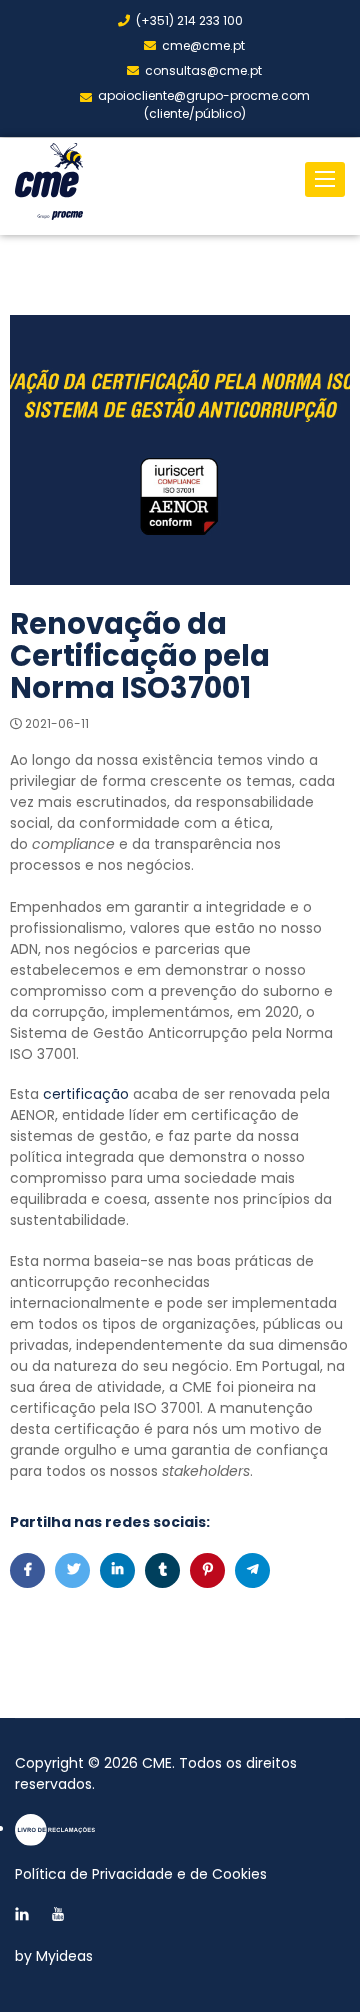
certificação (86, 1094)
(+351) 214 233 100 (189, 20)
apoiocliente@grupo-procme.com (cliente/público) (204, 104)
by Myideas (54, 1956)
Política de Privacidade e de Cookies (141, 1874)
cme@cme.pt (203, 45)
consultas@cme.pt (203, 70)
